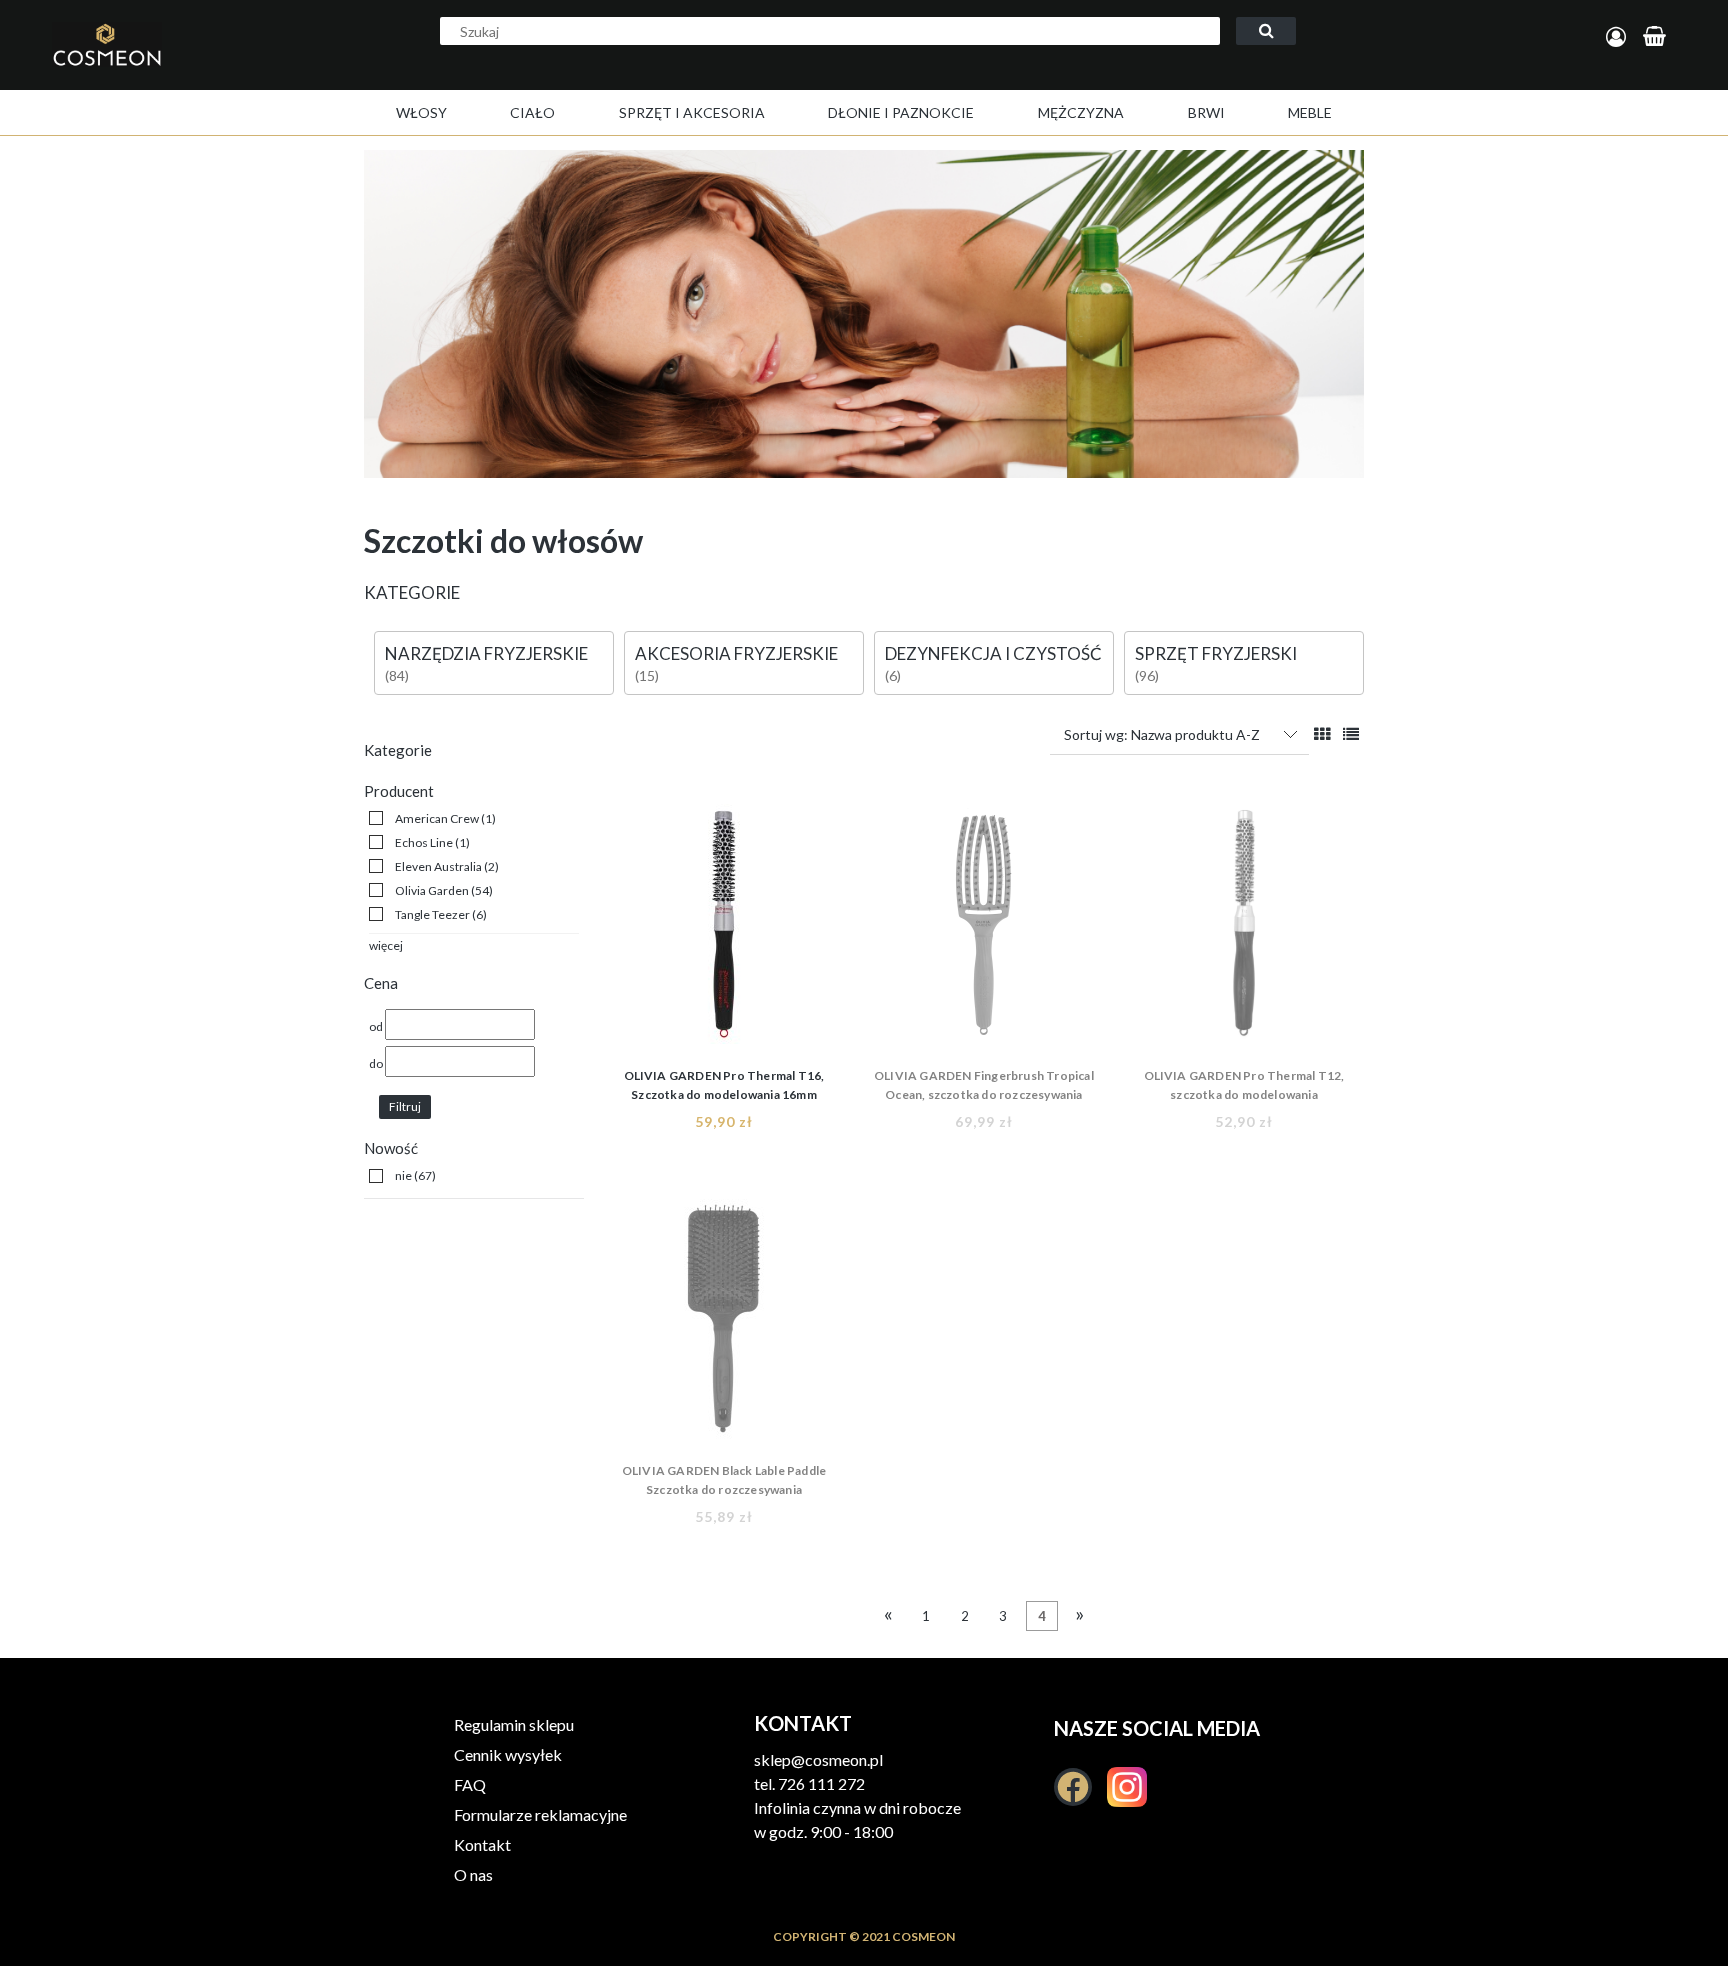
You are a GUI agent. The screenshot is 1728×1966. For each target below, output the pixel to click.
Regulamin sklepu (514, 1724)
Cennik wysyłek (508, 1754)
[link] (432, 818)
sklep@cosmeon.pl (818, 1759)
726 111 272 (821, 1783)
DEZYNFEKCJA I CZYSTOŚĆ (993, 653)
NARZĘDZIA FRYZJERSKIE (486, 653)
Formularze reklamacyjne (540, 1814)
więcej (386, 945)
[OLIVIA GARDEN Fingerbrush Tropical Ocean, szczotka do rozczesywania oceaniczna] (984, 929)
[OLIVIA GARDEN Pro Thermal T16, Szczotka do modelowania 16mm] (724, 929)
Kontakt (482, 1844)
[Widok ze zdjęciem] (1322, 733)
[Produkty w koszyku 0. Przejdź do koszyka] (1657, 37)
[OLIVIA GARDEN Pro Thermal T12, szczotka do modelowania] (1244, 929)
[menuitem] (421, 112)
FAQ (470, 1784)
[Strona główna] (174, 66)
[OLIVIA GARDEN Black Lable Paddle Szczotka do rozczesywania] (724, 1324)
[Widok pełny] (1351, 733)
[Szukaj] (1266, 31)
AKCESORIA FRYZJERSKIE (736, 653)
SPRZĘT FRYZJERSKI (1216, 653)
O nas (473, 1874)
